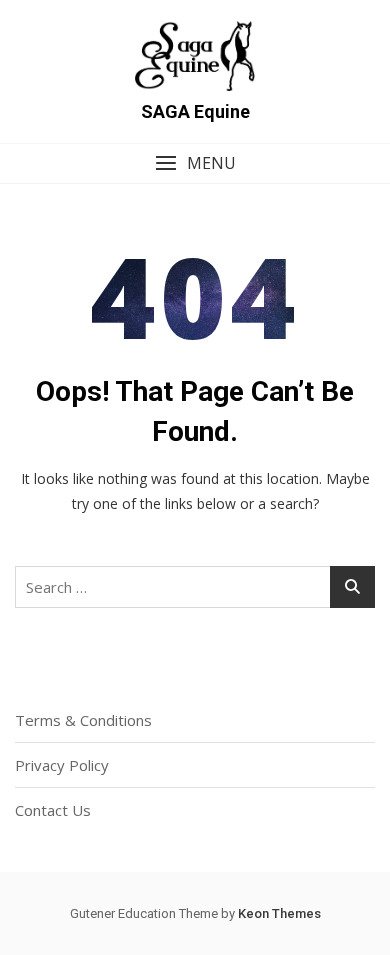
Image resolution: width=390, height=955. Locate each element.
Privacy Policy (62, 765)
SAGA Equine (195, 111)
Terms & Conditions (83, 720)
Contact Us (53, 810)
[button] (195, 163)
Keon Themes (279, 913)
